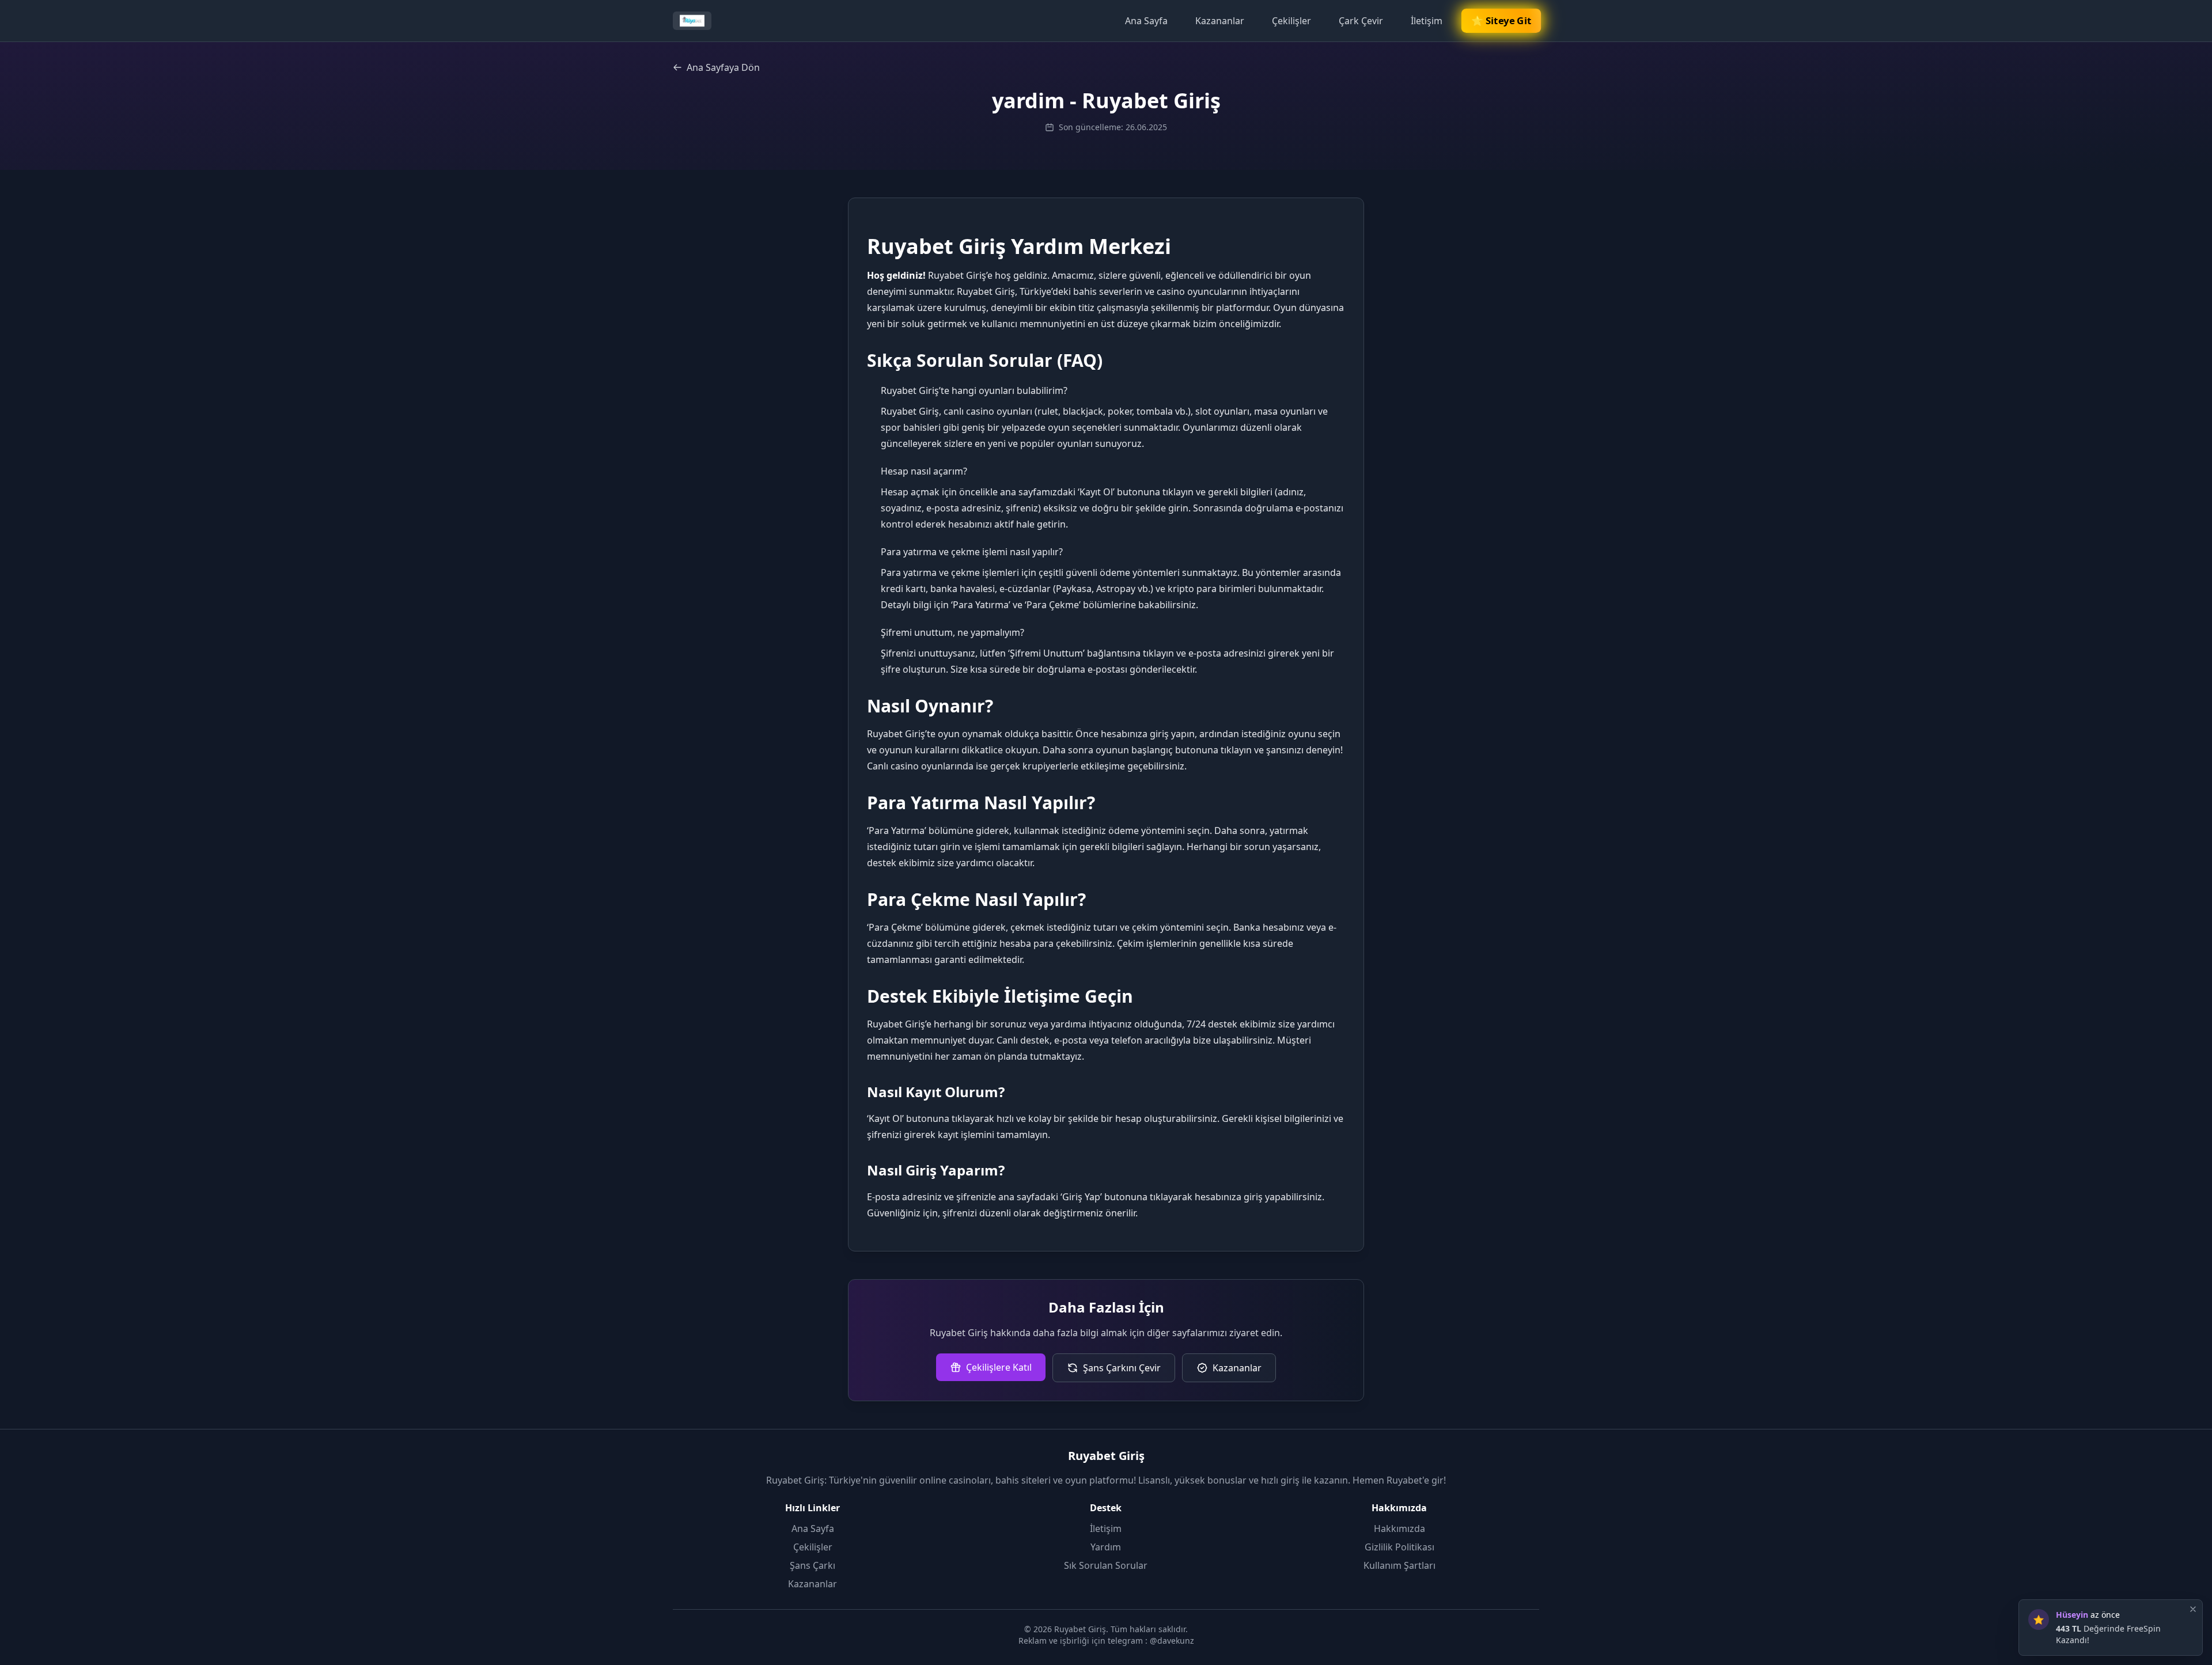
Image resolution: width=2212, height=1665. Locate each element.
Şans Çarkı (813, 1565)
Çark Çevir (1361, 21)
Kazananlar (1220, 21)
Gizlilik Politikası (1399, 1547)
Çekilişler (1291, 21)
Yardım (1106, 1547)
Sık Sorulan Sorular (1106, 1565)
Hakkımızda (1399, 1529)
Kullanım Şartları (1399, 1565)
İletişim (1427, 21)
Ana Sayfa (1146, 21)
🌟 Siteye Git (1501, 21)
